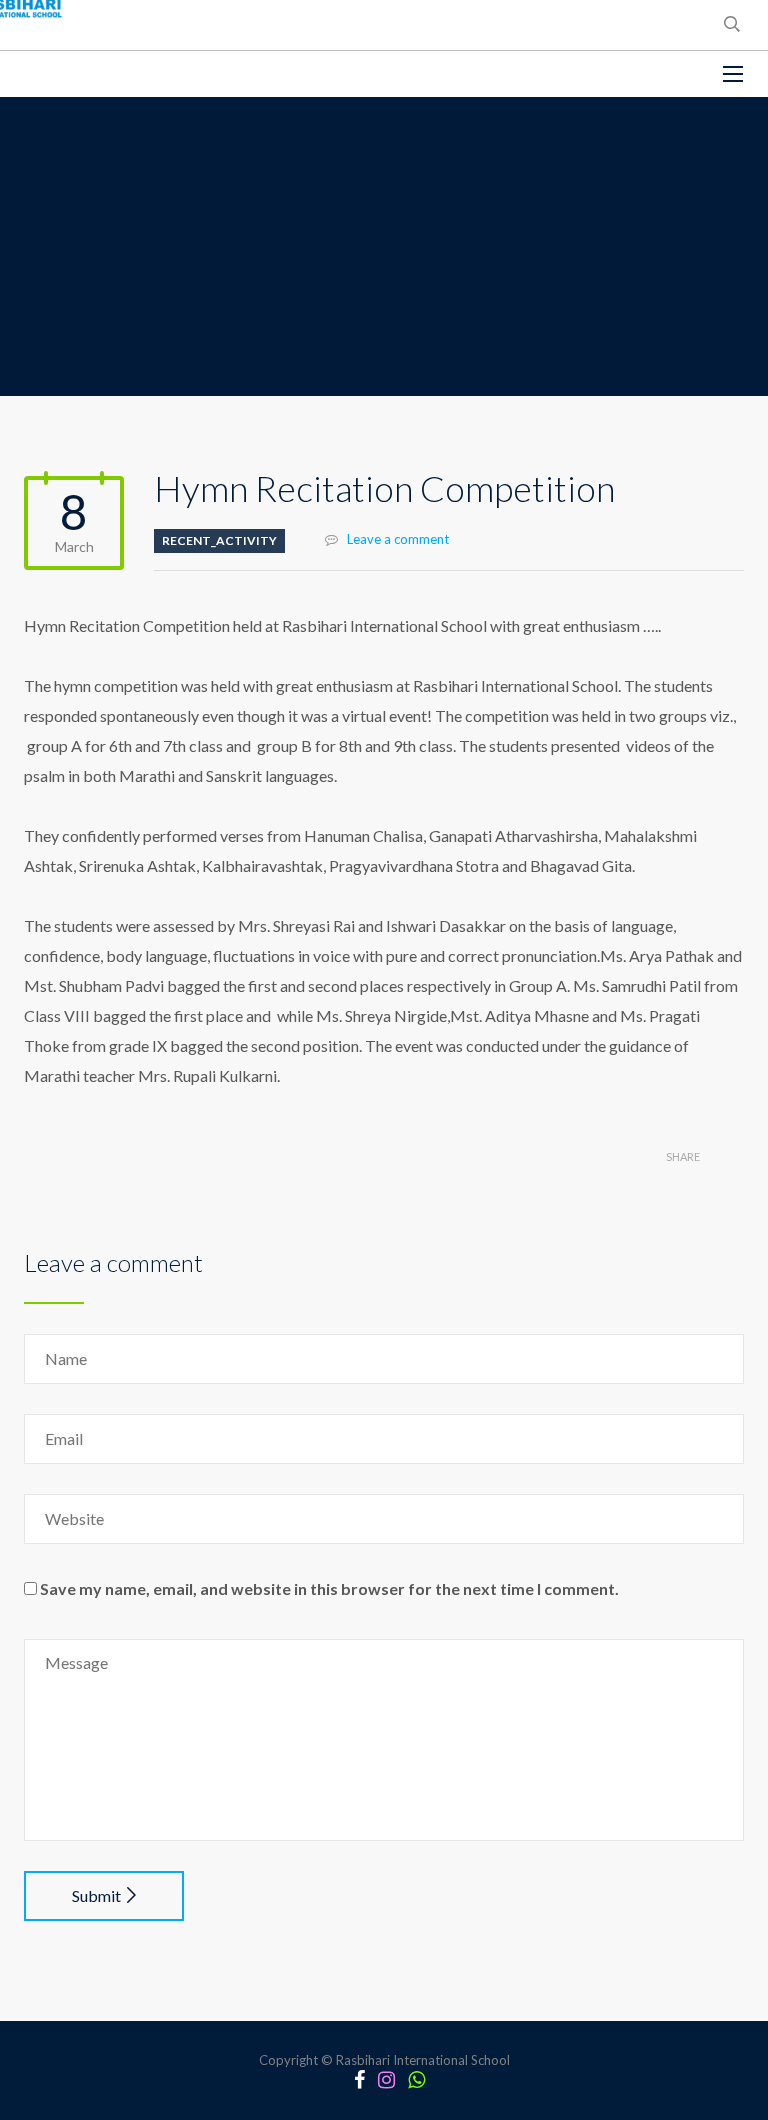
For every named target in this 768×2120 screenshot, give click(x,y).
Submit (96, 1895)
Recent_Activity (219, 540)
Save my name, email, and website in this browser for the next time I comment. (329, 1588)
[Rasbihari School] (109, 74)
